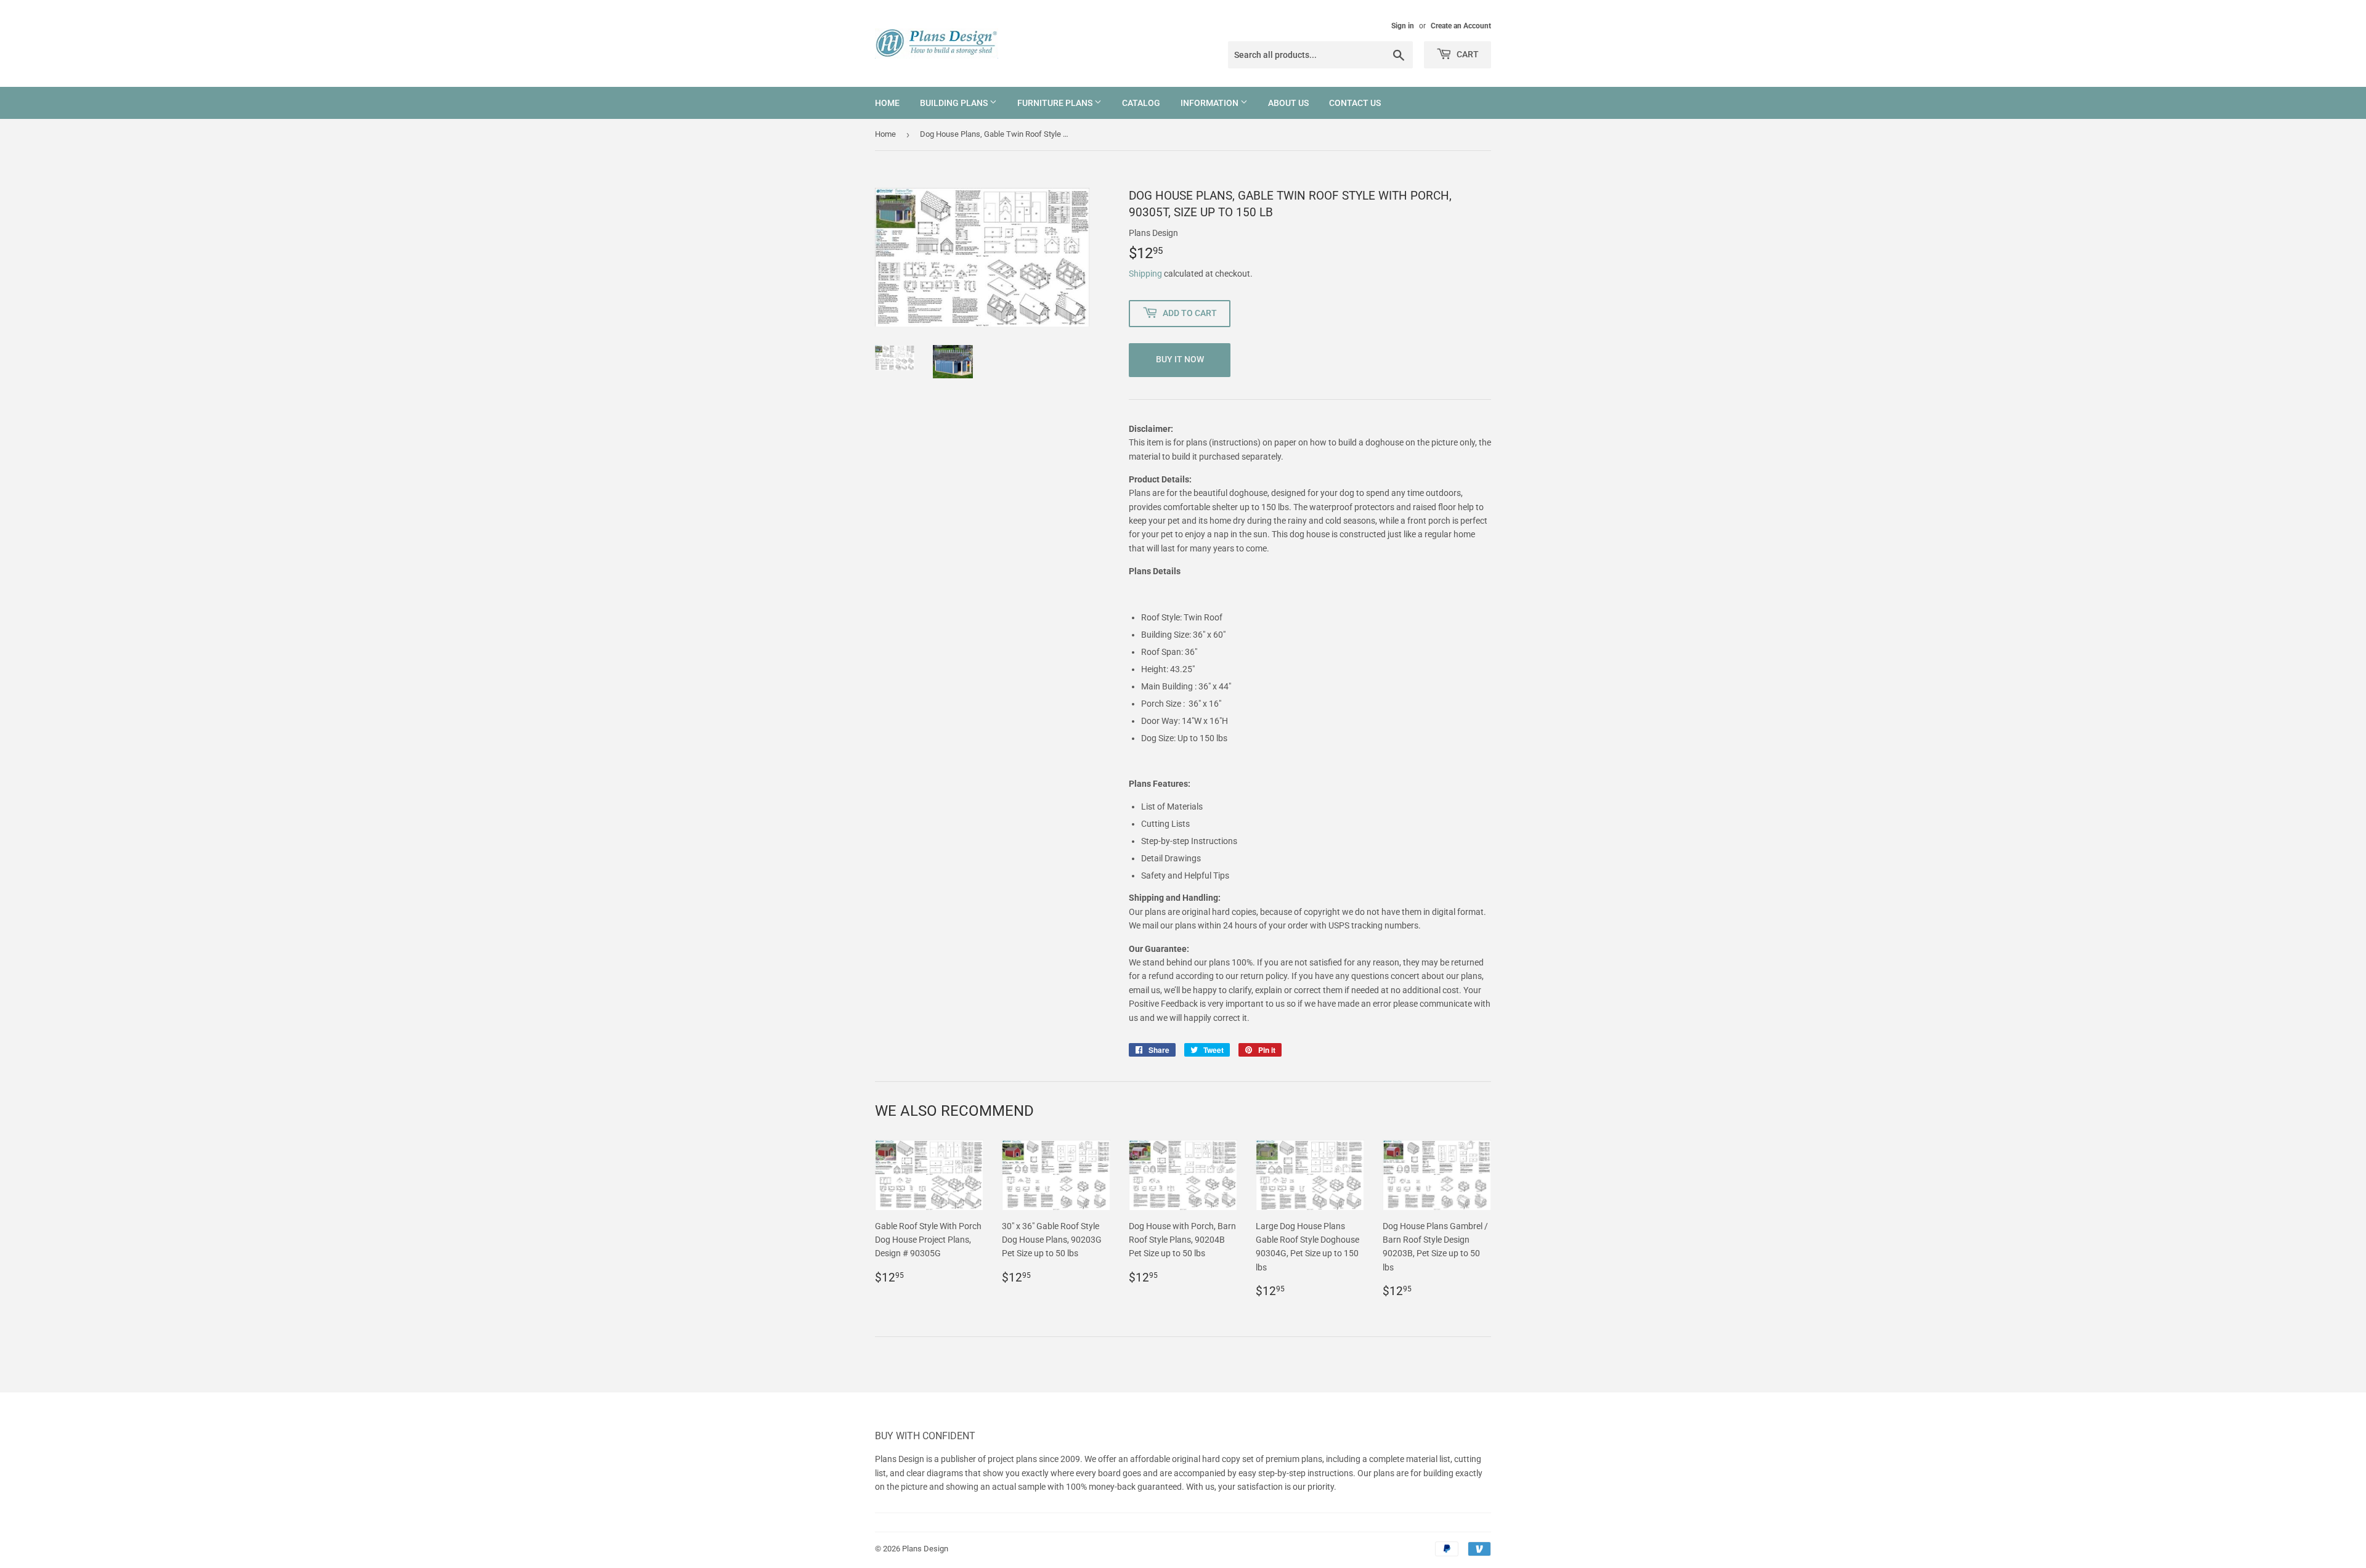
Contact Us (1355, 103)
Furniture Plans (1056, 103)
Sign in (1403, 26)
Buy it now (1180, 359)
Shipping (1145, 274)
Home (887, 103)
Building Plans (955, 103)
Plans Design (925, 1549)
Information (1210, 103)
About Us (1288, 103)
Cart (1467, 54)
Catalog (1141, 103)
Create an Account (1461, 26)
